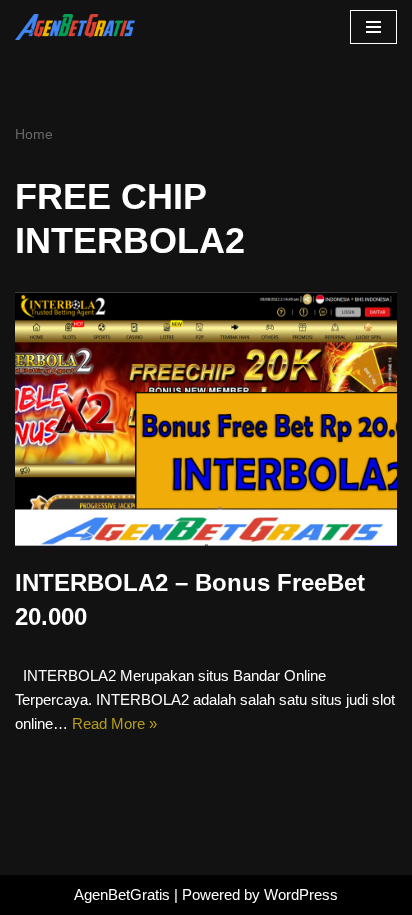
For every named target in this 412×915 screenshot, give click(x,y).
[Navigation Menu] (373, 27)
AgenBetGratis (122, 894)
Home (34, 134)
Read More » (114, 723)
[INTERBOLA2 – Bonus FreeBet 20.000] (206, 419)
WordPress (301, 894)
